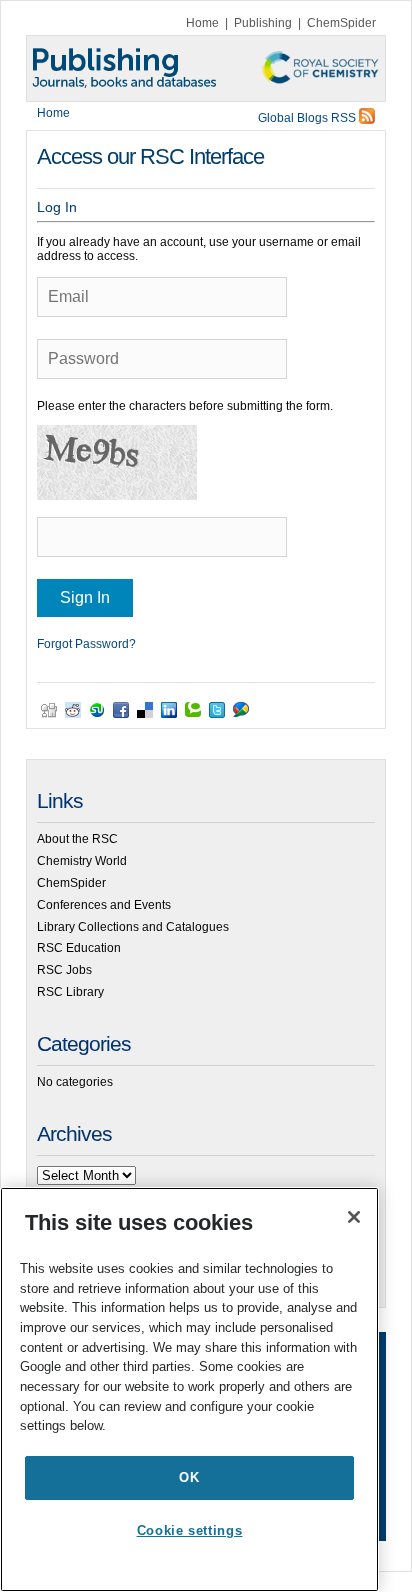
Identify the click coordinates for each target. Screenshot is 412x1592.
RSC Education (79, 948)
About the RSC (77, 839)
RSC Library (70, 992)
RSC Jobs (64, 970)
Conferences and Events (104, 905)
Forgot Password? (86, 644)
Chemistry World (82, 861)
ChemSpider (341, 23)
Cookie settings (190, 1530)
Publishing (263, 23)
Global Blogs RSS (308, 118)
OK (189, 1477)
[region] (189, 1389)
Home (202, 23)
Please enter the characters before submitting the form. (185, 406)
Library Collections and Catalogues (133, 927)
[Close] (354, 1217)
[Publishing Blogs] (206, 68)
